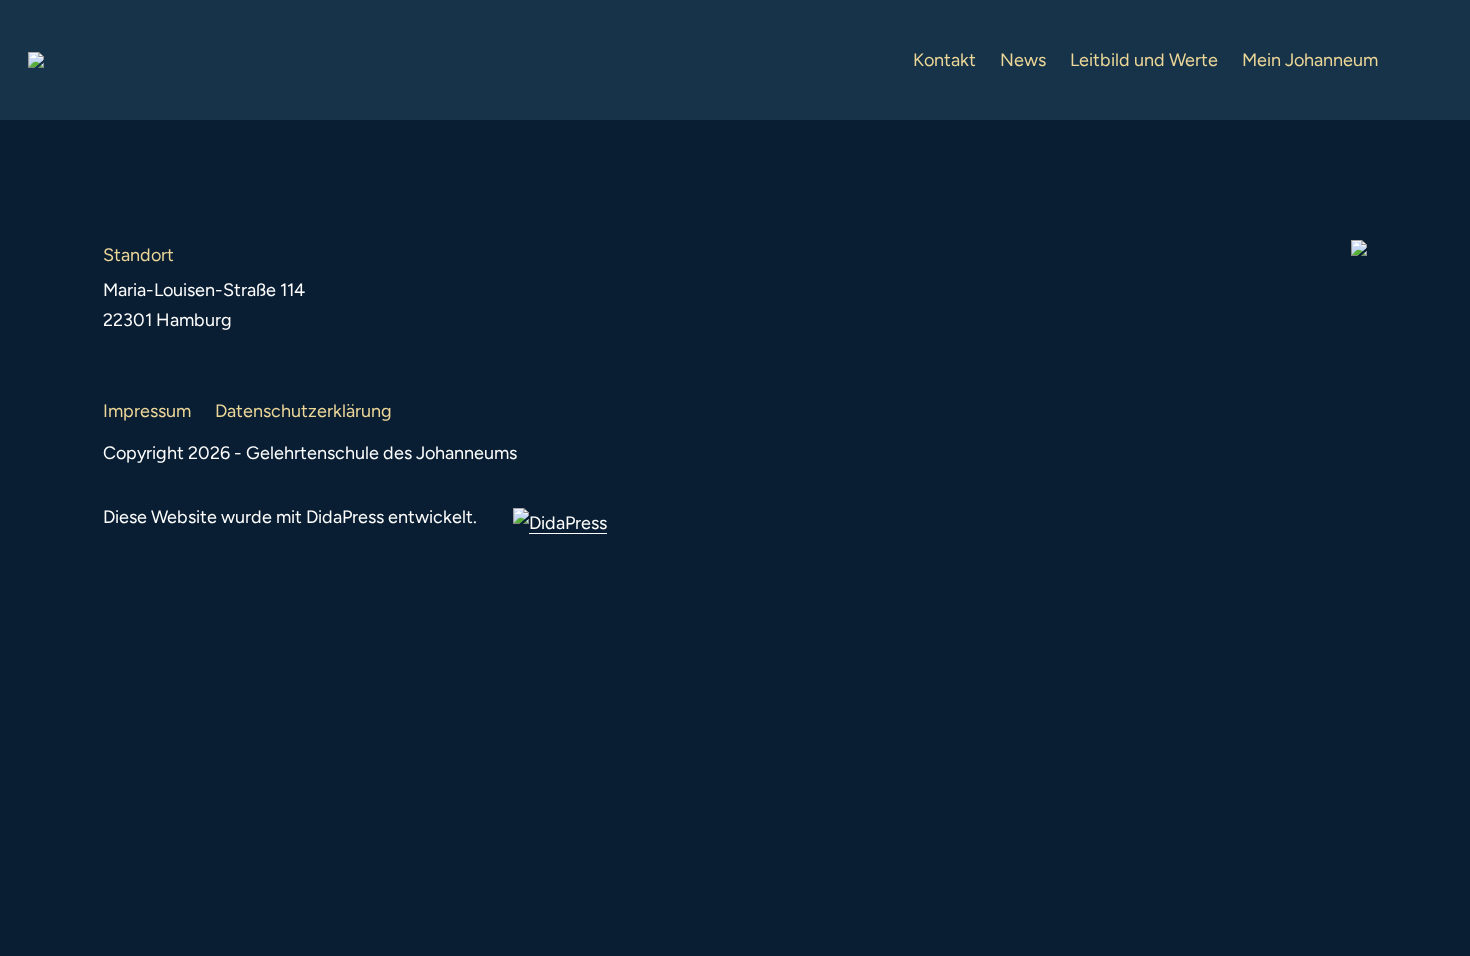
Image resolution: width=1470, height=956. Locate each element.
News (1023, 60)
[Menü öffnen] (1426, 60)
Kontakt (944, 60)
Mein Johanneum (1310, 60)
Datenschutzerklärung (303, 411)
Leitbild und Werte (1144, 60)
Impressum (147, 411)
